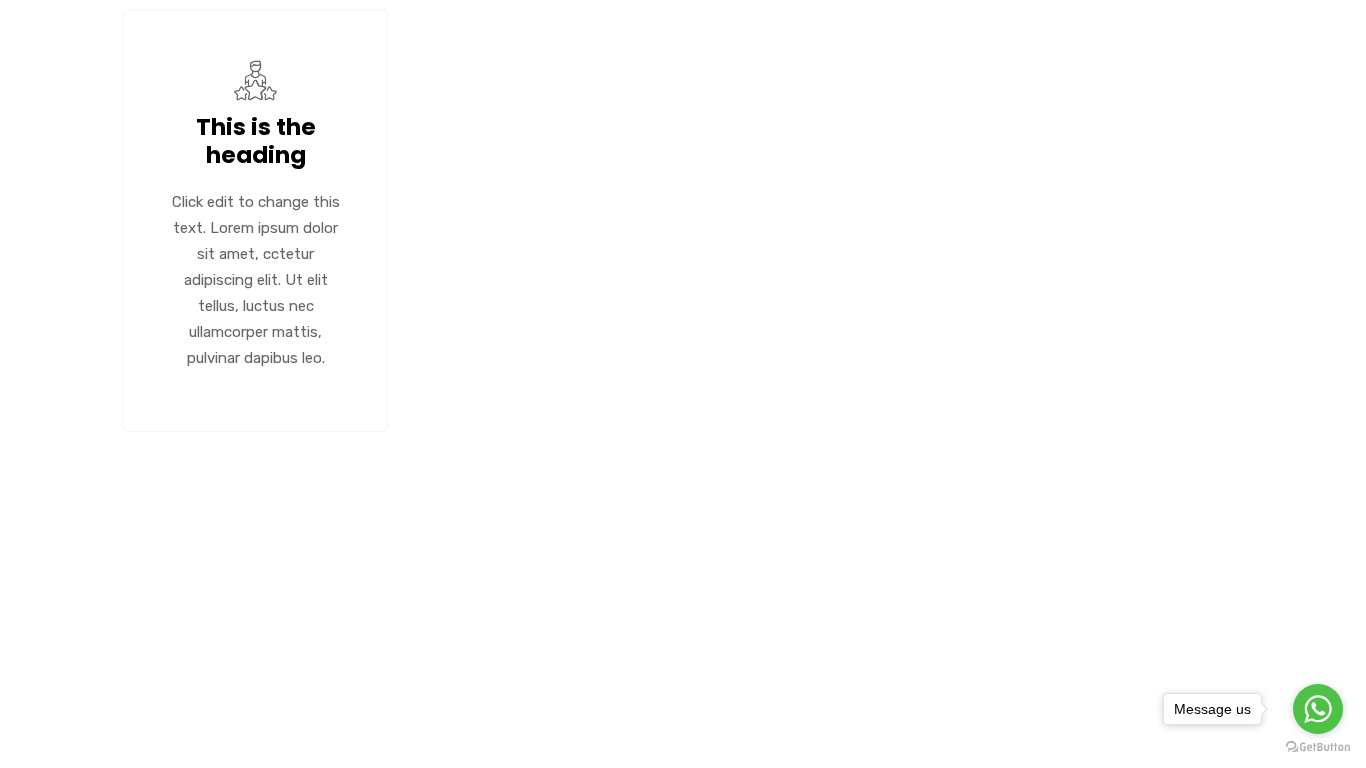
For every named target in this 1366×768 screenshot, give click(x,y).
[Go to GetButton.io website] (1318, 747)
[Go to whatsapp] (1318, 709)
